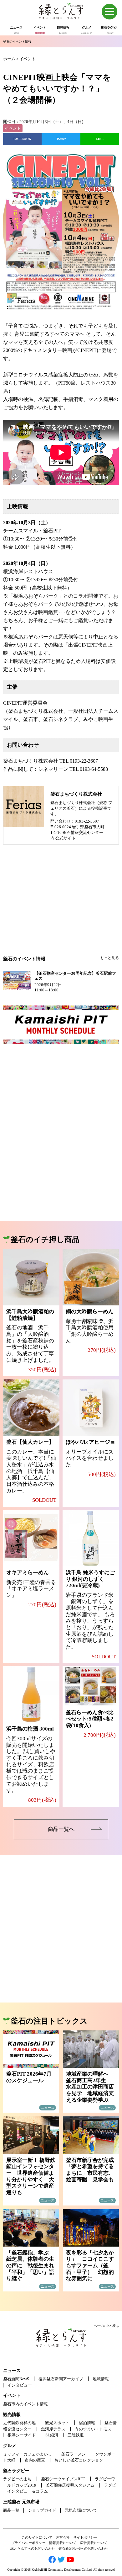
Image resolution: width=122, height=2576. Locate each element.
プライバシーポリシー (28, 2543)
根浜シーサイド (22, 2435)
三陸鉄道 (76, 2435)
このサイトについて (37, 2537)
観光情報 (12, 2415)
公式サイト (66, 838)
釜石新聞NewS (16, 2379)
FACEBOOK (22, 139)
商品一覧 (11, 2510)
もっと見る (109, 958)
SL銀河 (52, 2435)
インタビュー (20, 2385)
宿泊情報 (87, 2423)
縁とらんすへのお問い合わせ (33, 2548)
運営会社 (63, 2537)
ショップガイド (42, 2510)
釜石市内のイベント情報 (25, 2404)
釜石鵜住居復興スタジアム (70, 2485)
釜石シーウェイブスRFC (63, 2479)
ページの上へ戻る (106, 2326)
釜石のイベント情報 (17, 42)
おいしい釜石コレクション (79, 2460)
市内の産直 (35, 2460)
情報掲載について (63, 2543)
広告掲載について (94, 2543)
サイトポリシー (85, 2537)
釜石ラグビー (16, 2471)
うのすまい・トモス (93, 2429)
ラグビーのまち (17, 2479)
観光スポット (57, 2423)
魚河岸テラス (53, 2429)
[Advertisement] (61, 904)
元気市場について (81, 2510)
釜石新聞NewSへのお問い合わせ (83, 2548)
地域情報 (101, 2379)
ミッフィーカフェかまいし (28, 2454)
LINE (100, 139)
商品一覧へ (61, 1829)
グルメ (10, 2446)
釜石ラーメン (74, 2454)
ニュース (12, 2371)
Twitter (61, 139)
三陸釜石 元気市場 (21, 2502)
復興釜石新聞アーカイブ (61, 2379)
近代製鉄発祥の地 (19, 2423)
